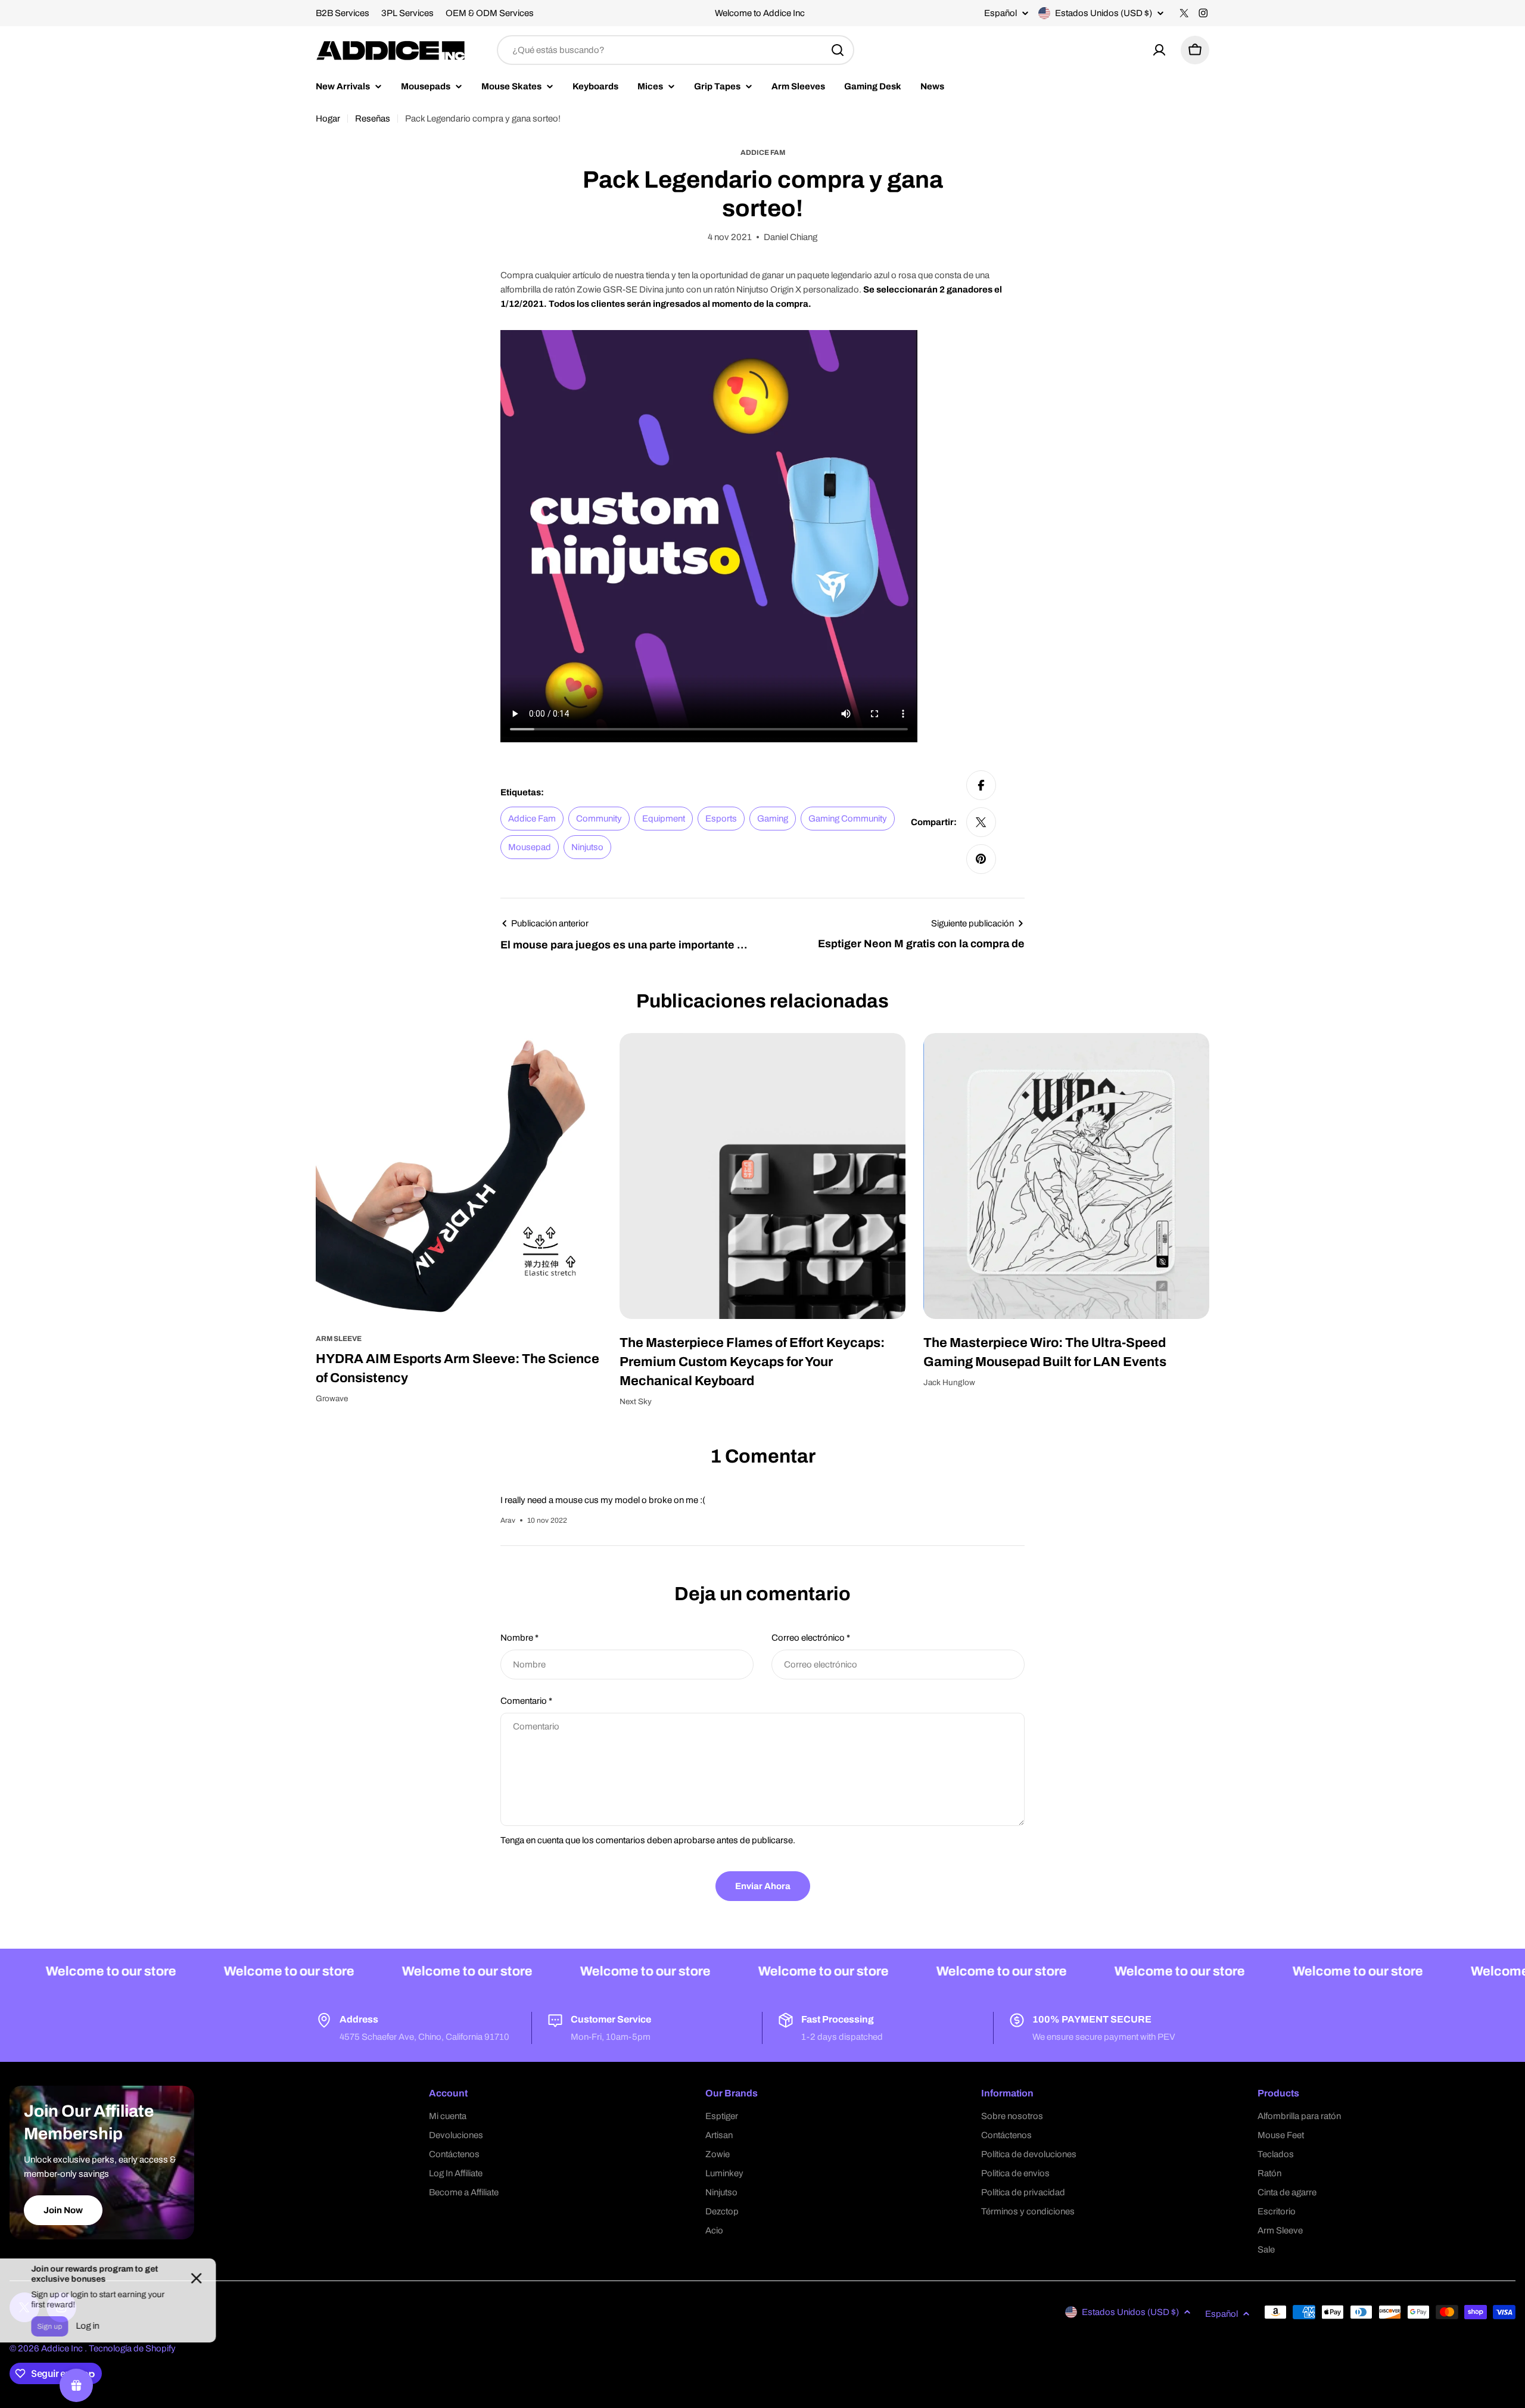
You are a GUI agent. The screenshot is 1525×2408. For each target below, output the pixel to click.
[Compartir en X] (981, 822)
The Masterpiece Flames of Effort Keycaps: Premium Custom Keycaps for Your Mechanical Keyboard (752, 1362)
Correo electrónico (811, 1638)
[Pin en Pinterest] (981, 859)
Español (1000, 13)
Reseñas (373, 119)
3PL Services (407, 13)
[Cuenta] (1159, 50)
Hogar (328, 119)
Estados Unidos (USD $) (1104, 13)
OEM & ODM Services (490, 13)
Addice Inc (63, 2348)
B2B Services (343, 13)
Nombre (519, 1638)
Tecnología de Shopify (132, 2348)
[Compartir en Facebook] (981, 785)
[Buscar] (838, 50)
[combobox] (676, 50)
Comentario (526, 1701)
